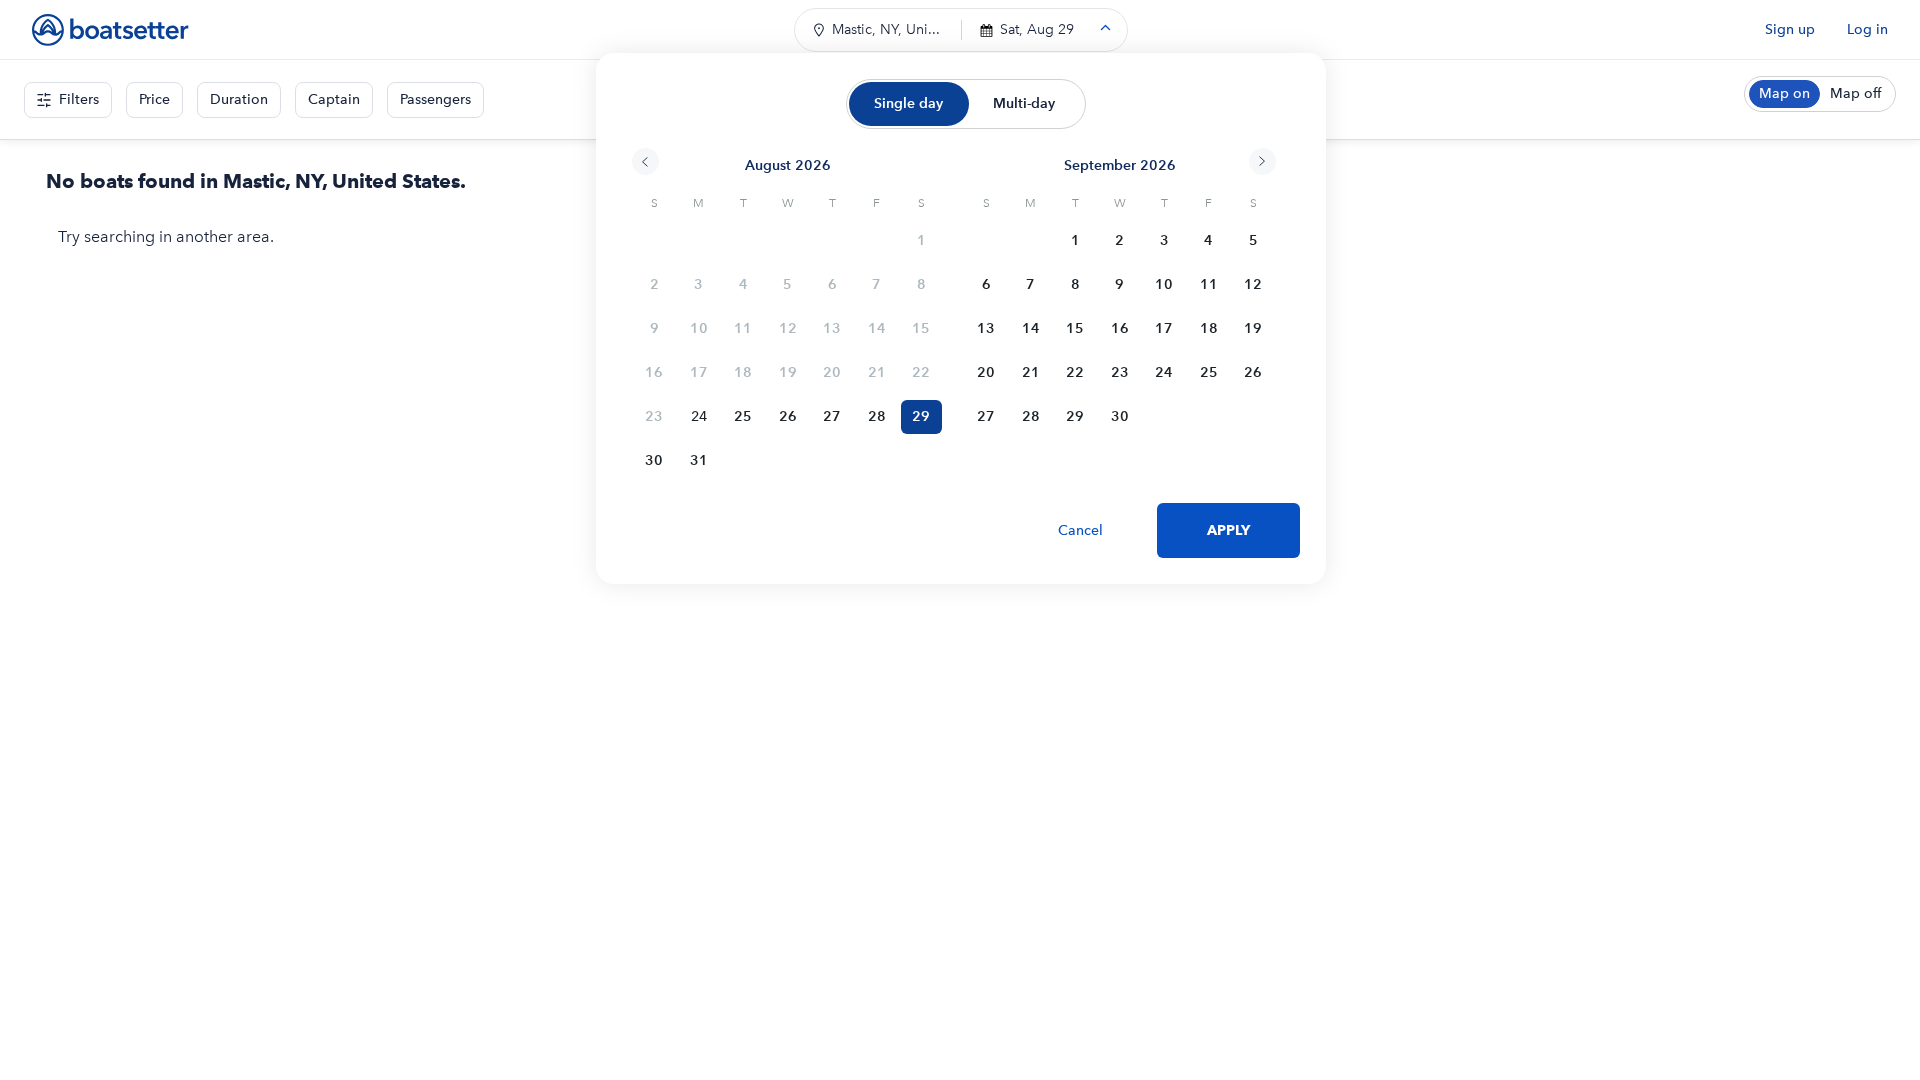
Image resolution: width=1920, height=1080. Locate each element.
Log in (1867, 29)
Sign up (1790, 29)
